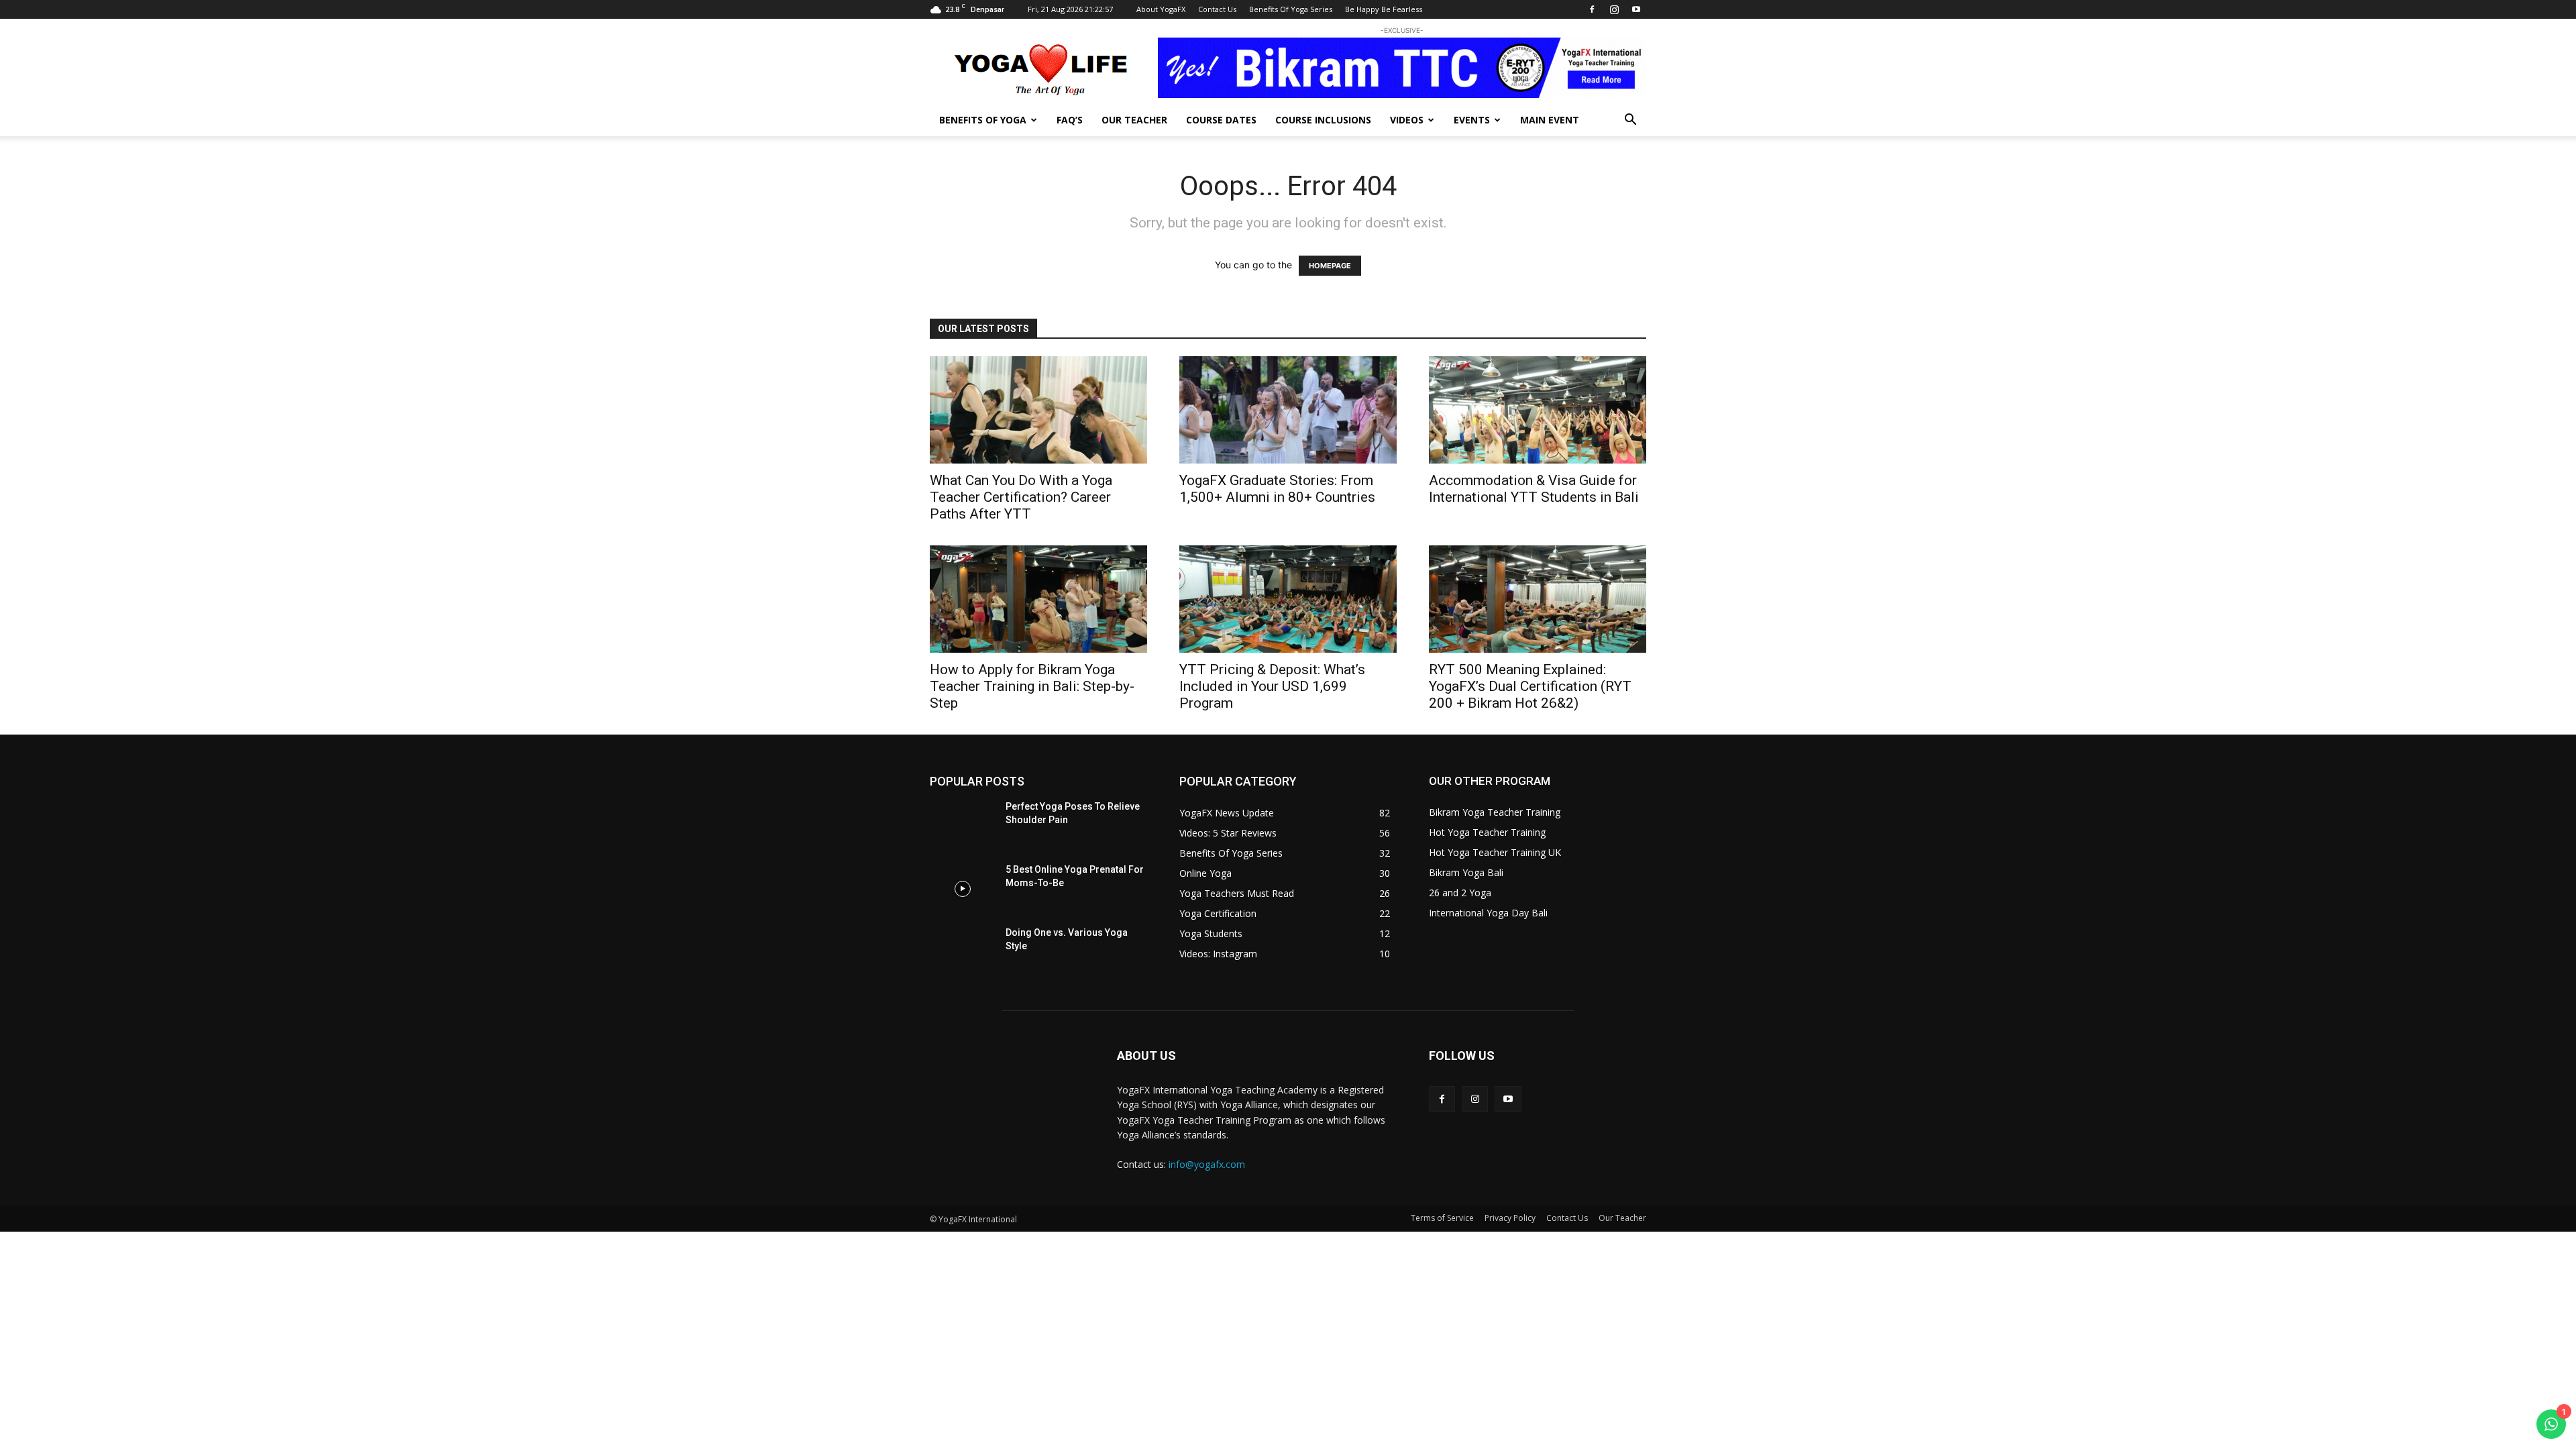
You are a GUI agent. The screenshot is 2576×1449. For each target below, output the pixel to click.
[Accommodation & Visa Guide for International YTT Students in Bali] (1538, 410)
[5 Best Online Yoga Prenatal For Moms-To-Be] (962, 889)
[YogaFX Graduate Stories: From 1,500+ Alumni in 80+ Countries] (1288, 410)
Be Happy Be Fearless (1384, 9)
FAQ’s (1070, 120)
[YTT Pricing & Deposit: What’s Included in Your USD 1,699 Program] (1288, 599)
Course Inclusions (1323, 120)
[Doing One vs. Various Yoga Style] (962, 952)
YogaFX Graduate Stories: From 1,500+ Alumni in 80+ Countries (1277, 489)
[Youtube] (1636, 9)
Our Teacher (1134, 120)
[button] (1630, 121)
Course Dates (1221, 120)
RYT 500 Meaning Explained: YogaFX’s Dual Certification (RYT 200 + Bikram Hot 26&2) (1530, 686)
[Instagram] (1614, 9)
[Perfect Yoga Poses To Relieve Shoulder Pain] (962, 826)
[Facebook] (1592, 9)
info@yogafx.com (1207, 1164)
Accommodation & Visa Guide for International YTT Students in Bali (1534, 489)
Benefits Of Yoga (983, 120)
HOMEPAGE (1330, 266)
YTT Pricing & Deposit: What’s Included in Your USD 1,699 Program (1272, 686)
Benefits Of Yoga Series (1291, 9)
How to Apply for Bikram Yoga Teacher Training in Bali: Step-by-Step (1032, 686)
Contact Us (1217, 9)
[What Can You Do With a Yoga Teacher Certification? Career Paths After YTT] (1038, 410)
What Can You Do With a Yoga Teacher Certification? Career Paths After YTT (1021, 497)
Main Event (1550, 120)
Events (1472, 120)
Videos (1407, 120)
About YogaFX (1161, 9)
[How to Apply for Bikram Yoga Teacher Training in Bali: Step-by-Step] (1038, 599)
